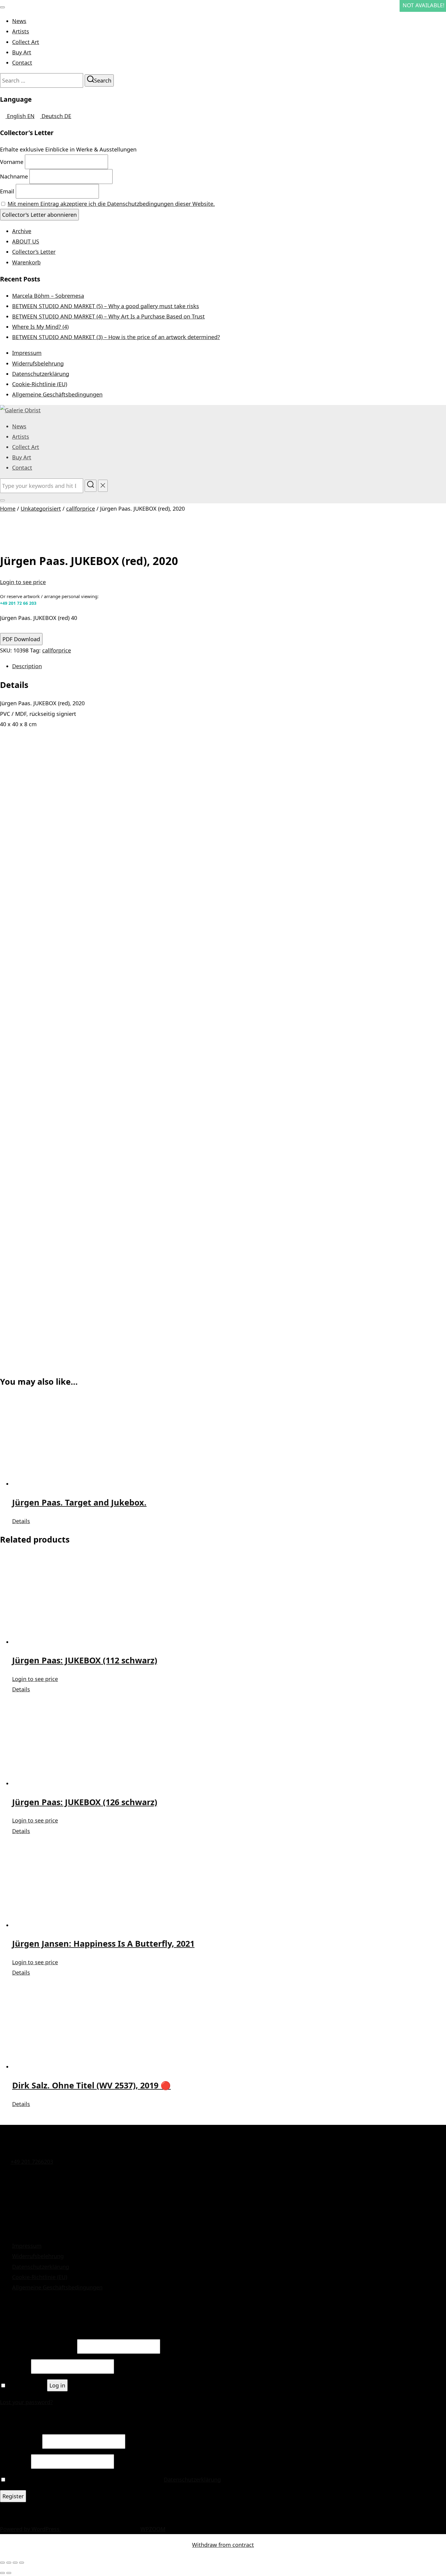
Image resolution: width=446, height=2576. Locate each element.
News (19, 21)
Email (7, 191)
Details (21, 1521)
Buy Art (22, 52)
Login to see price (23, 582)
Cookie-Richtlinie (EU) (40, 384)
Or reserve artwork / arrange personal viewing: (49, 600)
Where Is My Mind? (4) (40, 327)
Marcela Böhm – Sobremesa (48, 296)
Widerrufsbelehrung (38, 363)
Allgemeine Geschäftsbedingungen (57, 394)
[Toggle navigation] (2, 7)
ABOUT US (26, 241)
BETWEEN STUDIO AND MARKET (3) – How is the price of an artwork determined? (116, 337)
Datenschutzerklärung (41, 374)
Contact (22, 63)
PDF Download (21, 639)
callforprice (81, 509)
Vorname (12, 162)
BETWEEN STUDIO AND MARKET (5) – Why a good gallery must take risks (106, 306)
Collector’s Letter (34, 252)
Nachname (14, 176)
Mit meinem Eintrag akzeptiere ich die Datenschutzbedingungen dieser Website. (111, 204)
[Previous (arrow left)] (2, 2573)
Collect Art (26, 42)
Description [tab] (27, 666)
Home (8, 509)
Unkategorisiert (41, 509)
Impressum (27, 353)
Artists (21, 31)
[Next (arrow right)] (9, 2573)
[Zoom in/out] (2, 2563)
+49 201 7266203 (32, 2162)
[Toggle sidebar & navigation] (2, 500)
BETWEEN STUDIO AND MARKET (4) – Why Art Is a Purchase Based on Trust (108, 316)
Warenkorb (26, 262)
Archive (22, 231)
